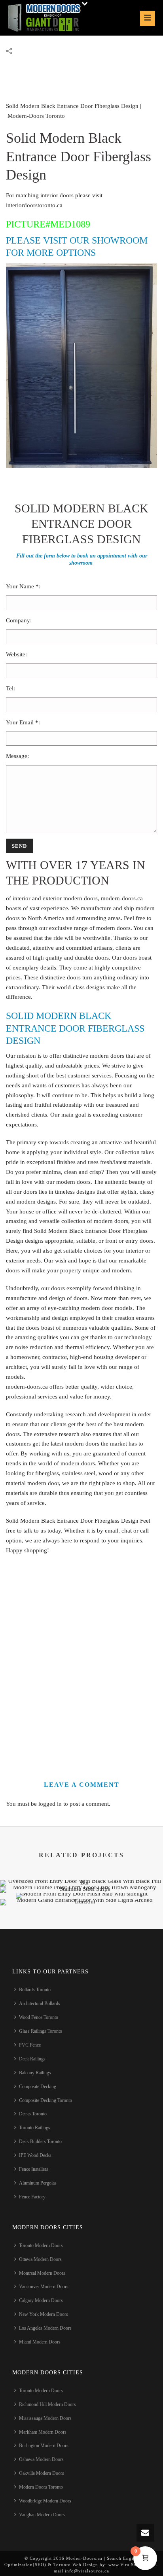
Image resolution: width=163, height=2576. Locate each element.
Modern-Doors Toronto (36, 116)
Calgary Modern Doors (41, 2300)
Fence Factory (32, 2197)
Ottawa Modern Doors (40, 2259)
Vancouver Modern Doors (44, 2287)
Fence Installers (34, 2169)
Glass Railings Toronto (41, 2031)
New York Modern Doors (44, 2314)
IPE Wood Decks (35, 2155)
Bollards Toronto (35, 1990)
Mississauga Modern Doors (45, 2418)
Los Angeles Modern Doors (45, 2328)
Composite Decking (38, 2087)
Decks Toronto (33, 2114)
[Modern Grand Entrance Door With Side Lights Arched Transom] (81, 1927)
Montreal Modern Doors (42, 2273)
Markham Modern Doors (43, 2432)
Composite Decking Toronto (45, 2100)
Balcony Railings (35, 2073)
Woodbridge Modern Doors (45, 2501)
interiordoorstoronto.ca (34, 205)
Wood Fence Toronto (39, 2017)
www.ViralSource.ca (130, 2565)
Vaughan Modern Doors (42, 2515)
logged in (50, 1804)
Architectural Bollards (40, 2003)
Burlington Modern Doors (44, 2446)
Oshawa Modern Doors (41, 2459)
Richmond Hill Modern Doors (47, 2404)
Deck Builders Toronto (40, 2141)
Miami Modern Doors (40, 2342)
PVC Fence (30, 2045)
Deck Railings (32, 2059)
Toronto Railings (35, 2128)
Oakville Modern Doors (42, 2473)
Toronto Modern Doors (41, 2245)
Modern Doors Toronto (41, 2487)
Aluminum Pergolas (38, 2183)
